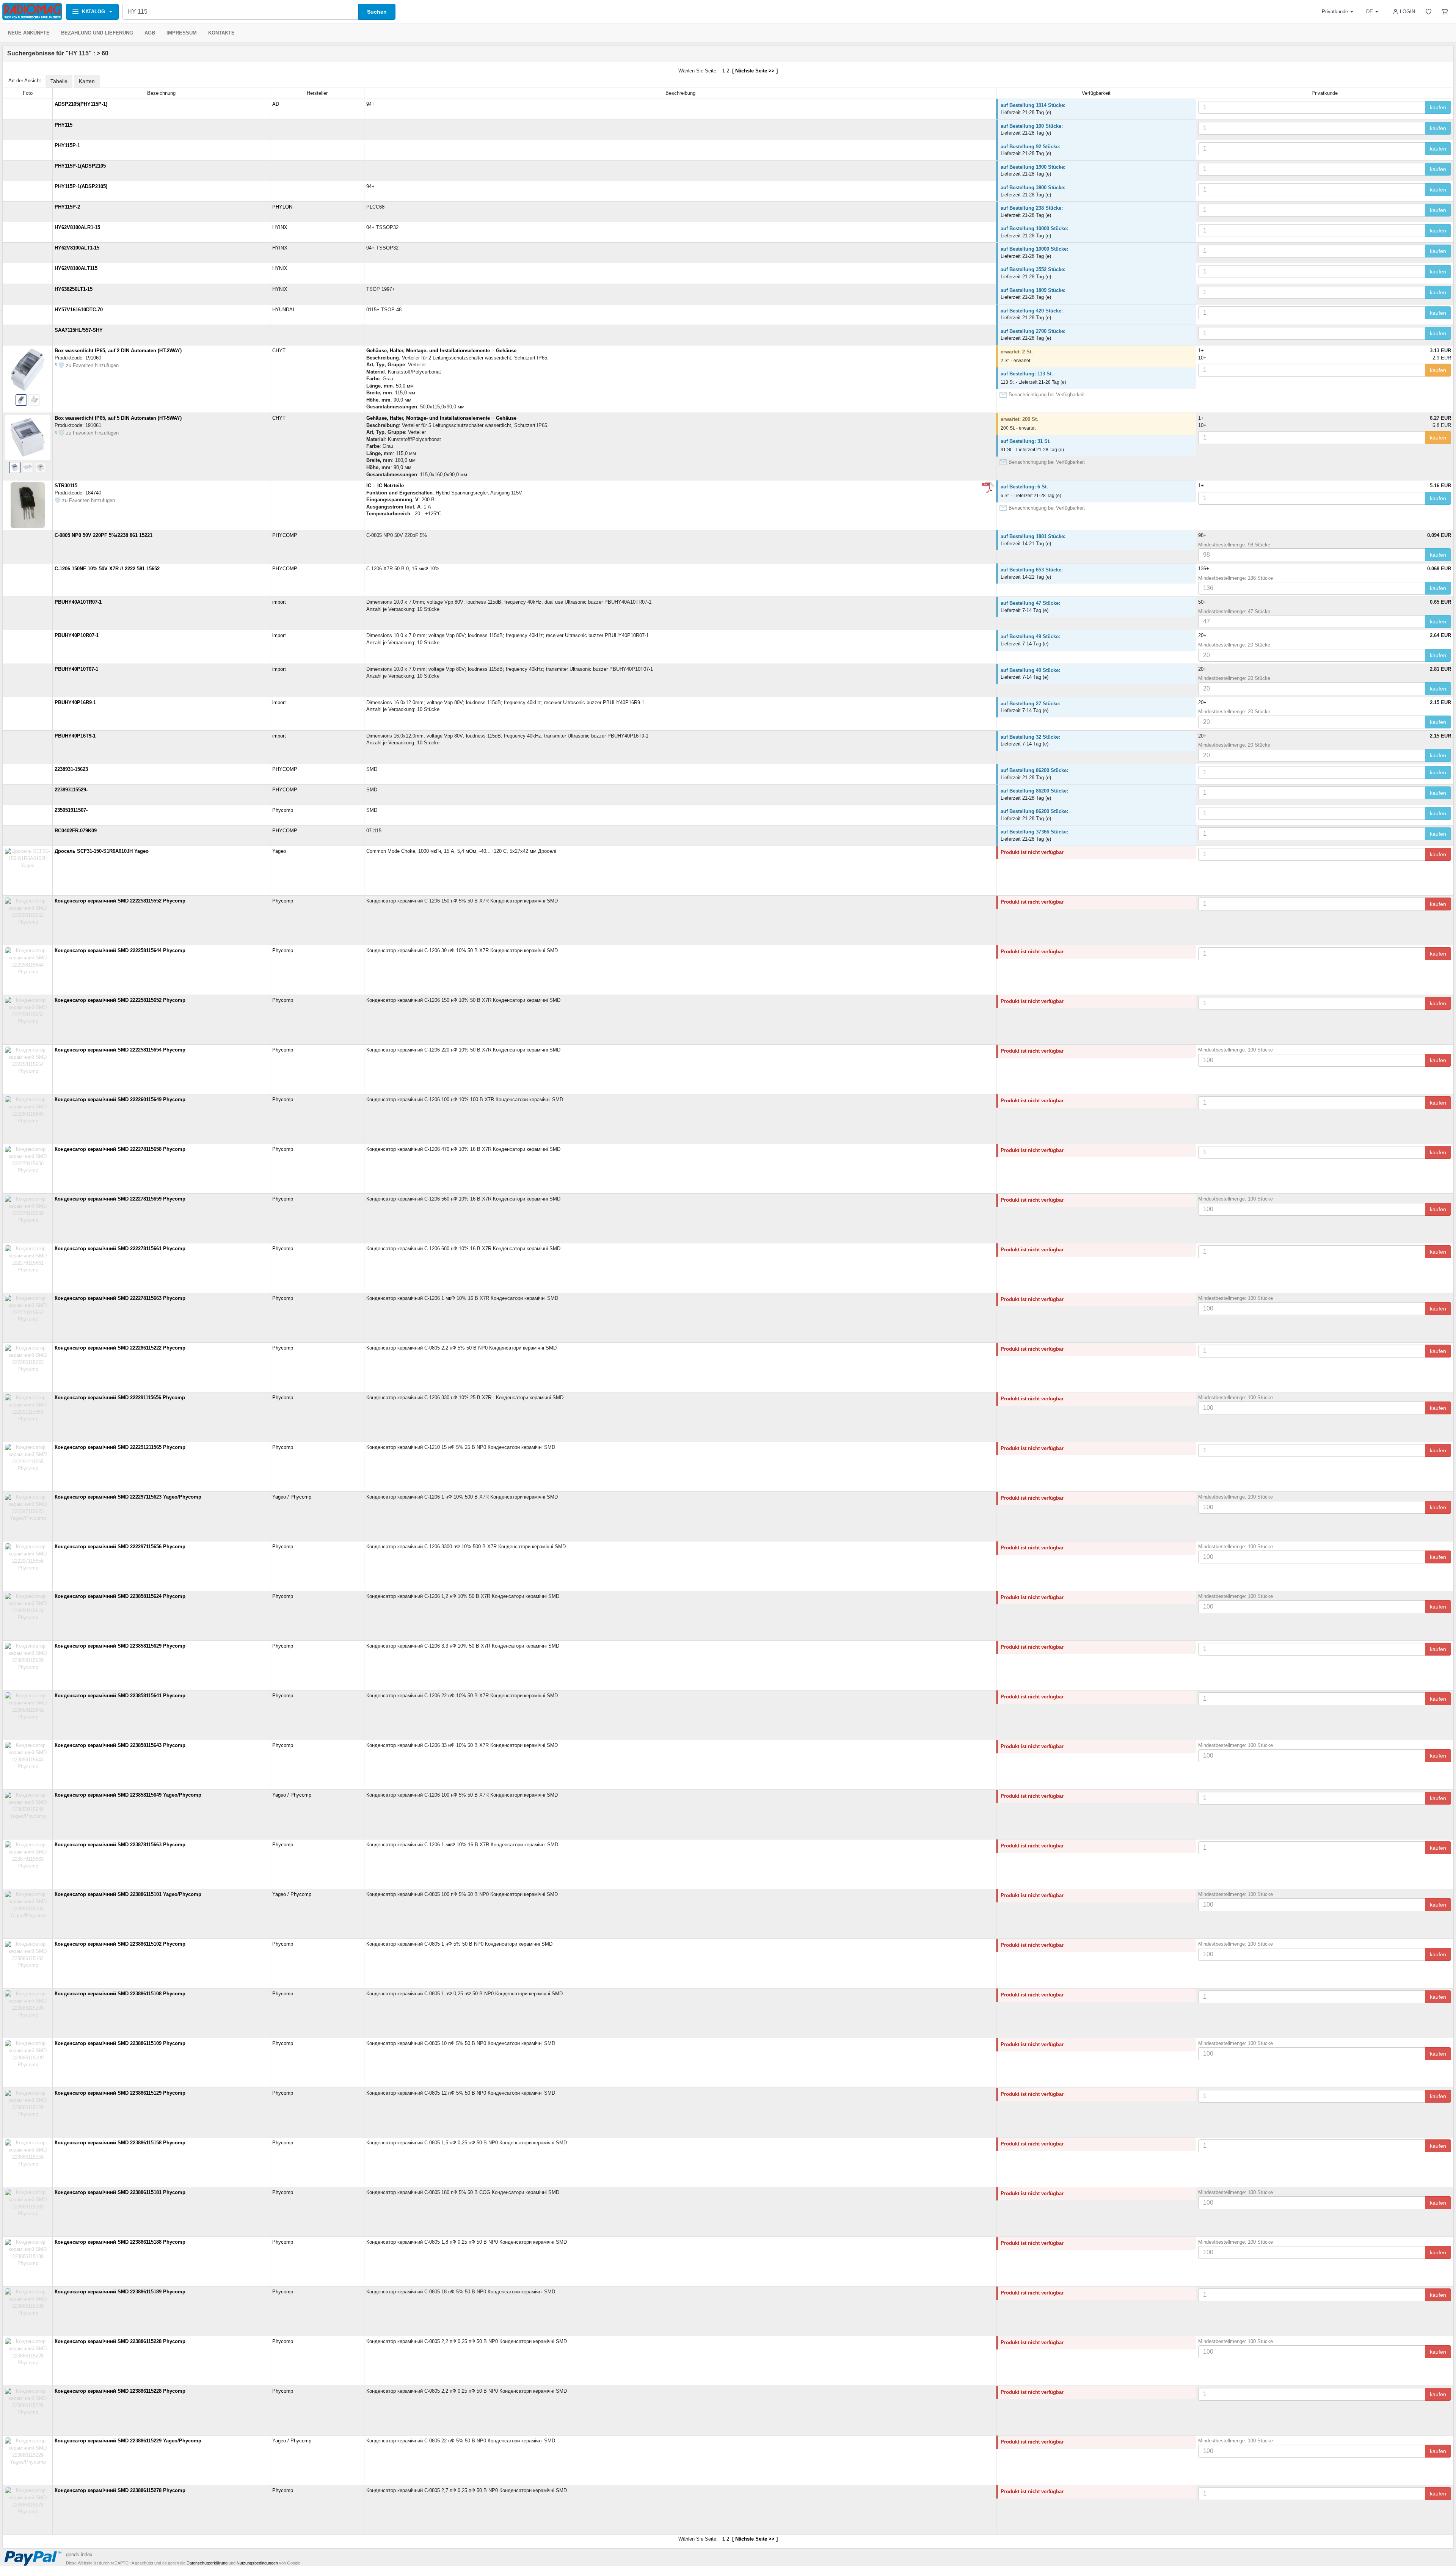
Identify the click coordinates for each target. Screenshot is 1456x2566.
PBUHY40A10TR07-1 (78, 602)
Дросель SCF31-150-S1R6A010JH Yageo (102, 851)
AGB (150, 33)
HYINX (280, 227)
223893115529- (71, 790)
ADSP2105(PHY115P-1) (81, 104)
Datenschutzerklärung (207, 2563)
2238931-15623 (71, 769)
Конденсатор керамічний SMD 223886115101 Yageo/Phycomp (128, 1894)
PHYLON (282, 207)
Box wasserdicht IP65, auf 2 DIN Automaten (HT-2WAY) (118, 351)
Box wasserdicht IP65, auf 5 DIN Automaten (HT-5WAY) (118, 418)
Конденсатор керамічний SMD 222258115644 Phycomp (120, 950)
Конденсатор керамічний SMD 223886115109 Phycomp (120, 2043)
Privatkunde (1335, 12)
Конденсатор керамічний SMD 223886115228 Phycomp (120, 2341)
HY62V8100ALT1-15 (77, 248)
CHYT (279, 351)
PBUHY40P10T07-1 (76, 669)
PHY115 (64, 125)
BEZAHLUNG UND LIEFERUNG (97, 33)
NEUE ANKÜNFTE (29, 33)
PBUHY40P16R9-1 (75, 702)
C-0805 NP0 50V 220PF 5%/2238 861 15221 (104, 535)
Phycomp (283, 810)
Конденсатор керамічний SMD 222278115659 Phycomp (120, 1199)
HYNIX (280, 268)
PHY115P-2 (67, 207)
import (279, 602)
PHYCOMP (285, 535)
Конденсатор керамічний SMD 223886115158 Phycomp (120, 2143)
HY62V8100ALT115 (76, 268)
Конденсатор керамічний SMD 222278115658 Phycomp (120, 1149)
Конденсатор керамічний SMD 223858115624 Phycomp (120, 1596)
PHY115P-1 (67, 145)
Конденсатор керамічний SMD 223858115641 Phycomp (120, 1696)
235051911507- (71, 810)
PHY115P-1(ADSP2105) (81, 186)
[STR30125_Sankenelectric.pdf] (988, 488)
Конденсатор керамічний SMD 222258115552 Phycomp (120, 901)
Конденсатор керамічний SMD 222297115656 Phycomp (120, 1547)
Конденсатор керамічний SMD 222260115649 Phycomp (120, 1099)
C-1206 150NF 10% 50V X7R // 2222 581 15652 (107, 569)
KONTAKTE (221, 33)
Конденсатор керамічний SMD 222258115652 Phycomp (120, 1000)
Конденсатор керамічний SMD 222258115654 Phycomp (120, 1050)
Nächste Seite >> (755, 71)
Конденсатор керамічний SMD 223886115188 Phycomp (120, 2242)
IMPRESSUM (182, 33)
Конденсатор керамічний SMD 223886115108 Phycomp (120, 1994)
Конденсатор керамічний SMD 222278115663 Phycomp (120, 1298)
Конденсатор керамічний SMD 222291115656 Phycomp (120, 1398)
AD (276, 104)
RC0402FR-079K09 (76, 831)
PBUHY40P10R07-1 (77, 635)
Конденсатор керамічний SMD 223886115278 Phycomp (120, 2490)
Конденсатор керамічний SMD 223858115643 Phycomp (120, 1745)
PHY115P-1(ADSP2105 (80, 166)
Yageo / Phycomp (292, 1497)
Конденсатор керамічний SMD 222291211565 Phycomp (120, 1447)
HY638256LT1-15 (74, 289)
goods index (79, 2554)
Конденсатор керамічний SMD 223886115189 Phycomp (120, 2292)
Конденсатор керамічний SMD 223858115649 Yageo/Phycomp (128, 1795)
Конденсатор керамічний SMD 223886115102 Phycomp (120, 1944)
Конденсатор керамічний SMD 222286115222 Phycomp (120, 1348)
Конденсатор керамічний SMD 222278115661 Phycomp (120, 1248)
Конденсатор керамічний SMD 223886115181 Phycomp (120, 2192)
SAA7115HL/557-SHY (79, 330)
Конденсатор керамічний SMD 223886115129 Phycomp (120, 2093)
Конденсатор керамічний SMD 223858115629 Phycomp (120, 1646)
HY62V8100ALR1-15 (77, 227)
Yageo (279, 851)
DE (1370, 12)
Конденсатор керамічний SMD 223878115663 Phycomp (120, 1845)
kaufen (1438, 107)
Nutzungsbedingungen (257, 2563)
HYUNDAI (283, 310)
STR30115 (66, 486)
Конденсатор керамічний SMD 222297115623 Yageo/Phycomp (128, 1497)
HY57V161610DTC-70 (79, 310)
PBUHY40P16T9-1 (75, 736)
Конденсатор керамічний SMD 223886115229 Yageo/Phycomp (128, 2441)
